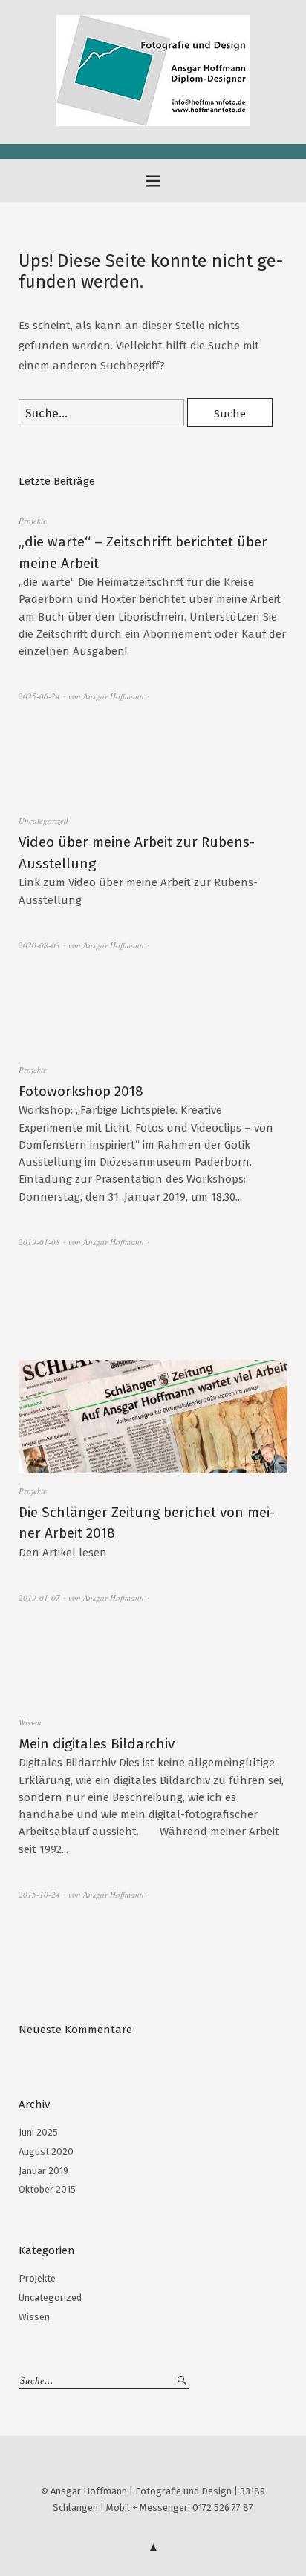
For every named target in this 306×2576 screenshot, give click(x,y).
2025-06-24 (39, 696)
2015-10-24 (39, 1894)
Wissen (30, 1722)
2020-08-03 (39, 945)
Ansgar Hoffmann (114, 696)
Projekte (33, 520)
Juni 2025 (38, 2132)
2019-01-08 (39, 1242)
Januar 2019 (43, 2171)
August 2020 (46, 2151)
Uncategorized (43, 820)
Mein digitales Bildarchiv (97, 1744)
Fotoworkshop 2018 (81, 1091)
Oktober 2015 (47, 2189)
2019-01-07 (39, 1598)
